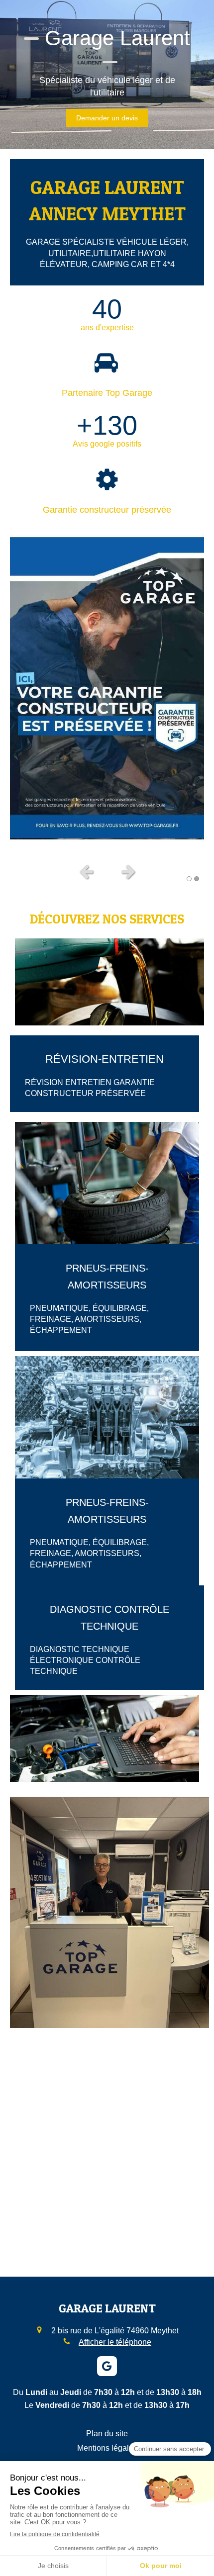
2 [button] (197, 879)
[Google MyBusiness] (107, 2366)
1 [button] (189, 879)
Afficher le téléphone (115, 2342)
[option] (107, 688)
